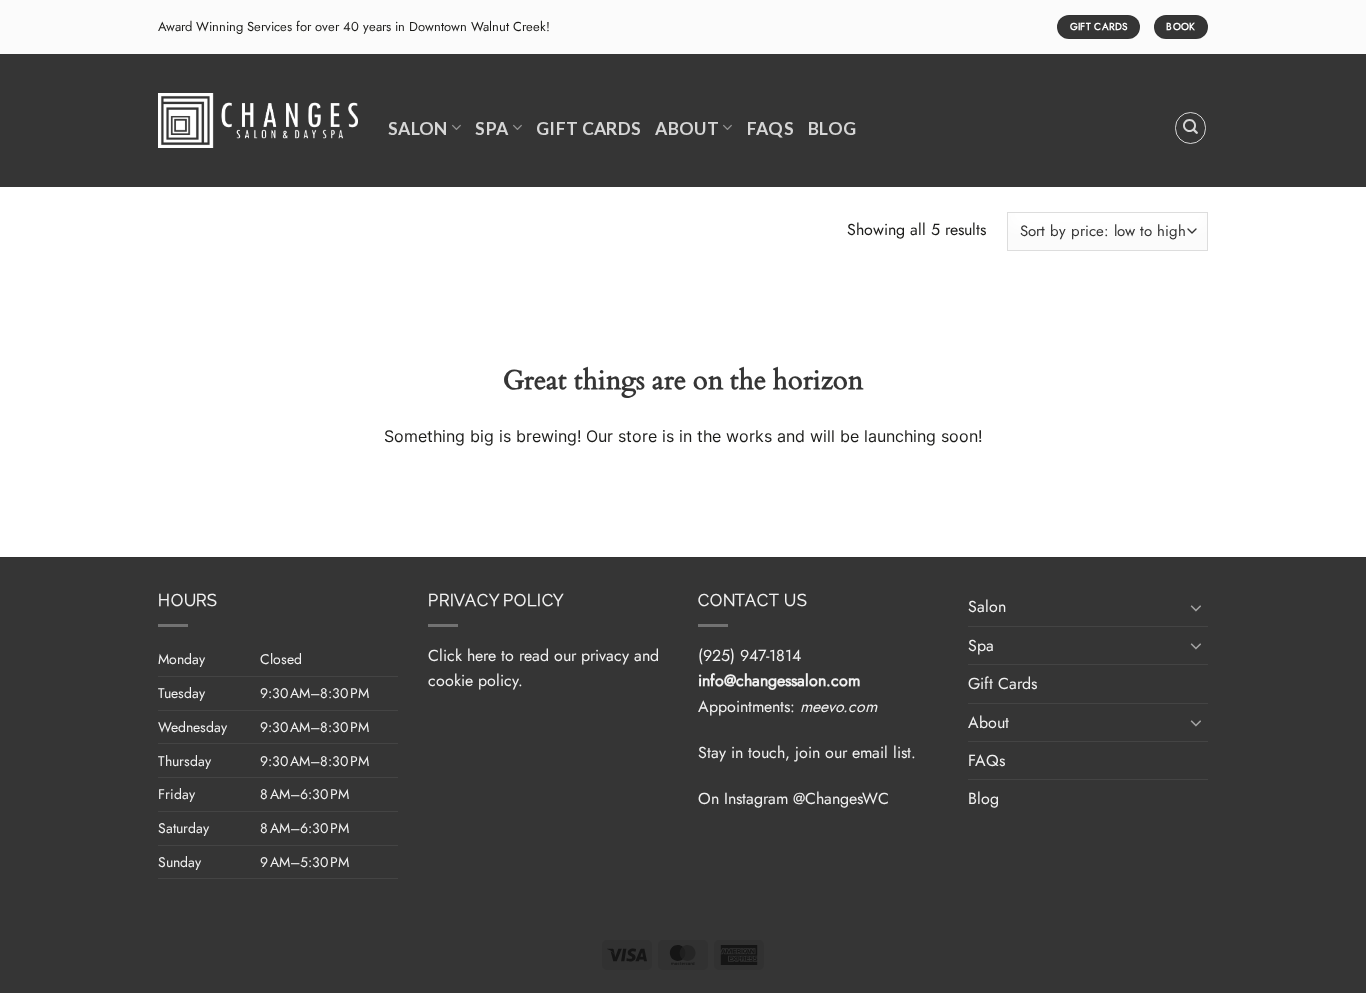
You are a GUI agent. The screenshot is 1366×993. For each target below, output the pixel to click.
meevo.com (838, 706)
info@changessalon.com (779, 680)
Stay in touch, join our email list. (807, 752)
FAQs (770, 128)
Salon (418, 128)
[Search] (1191, 128)
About (687, 128)
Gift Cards (589, 128)
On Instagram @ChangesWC (793, 798)
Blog (832, 128)
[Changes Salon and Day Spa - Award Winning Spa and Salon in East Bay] (258, 120)
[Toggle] (1196, 607)
